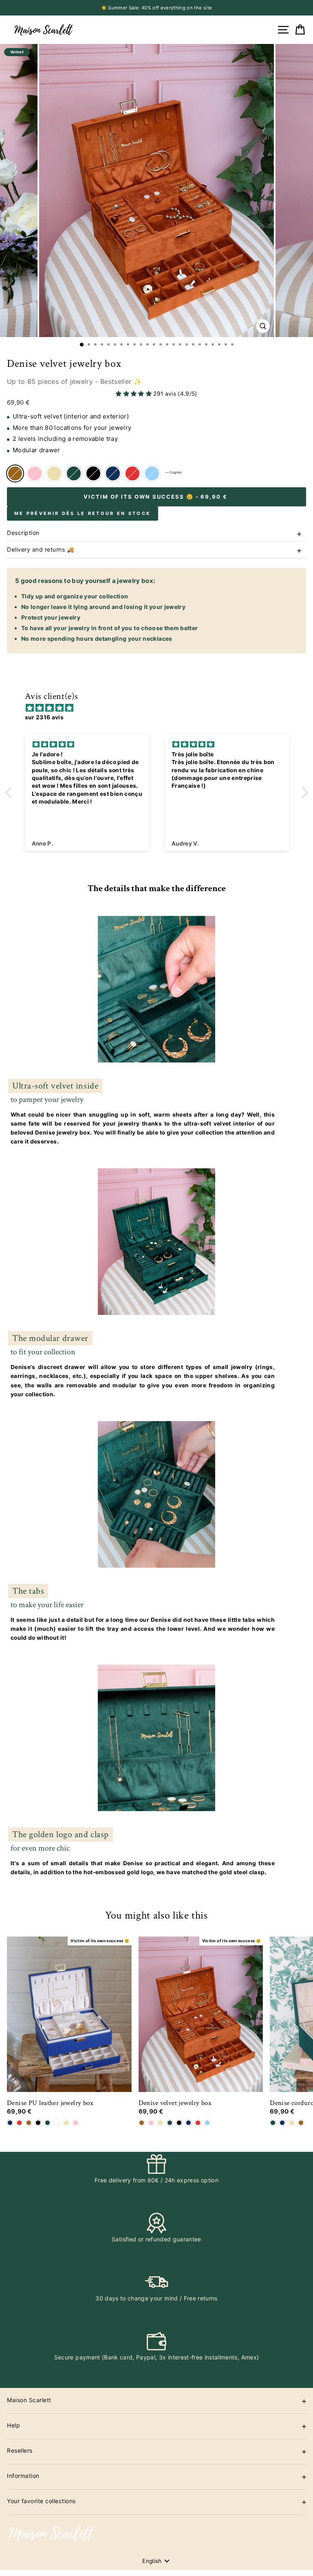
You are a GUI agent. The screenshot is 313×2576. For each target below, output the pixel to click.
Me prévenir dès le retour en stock (83, 513)
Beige (54, 473)
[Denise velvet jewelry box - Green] (170, 2123)
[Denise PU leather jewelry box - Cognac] (29, 2123)
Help (13, 2425)
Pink (35, 473)
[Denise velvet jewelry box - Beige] (160, 2123)
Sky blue (152, 473)
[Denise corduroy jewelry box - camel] (301, 2123)
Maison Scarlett (29, 2400)
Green (74, 473)
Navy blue (113, 473)
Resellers (20, 2450)
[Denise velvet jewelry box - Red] (198, 2123)
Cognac (15, 473)
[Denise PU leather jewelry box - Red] (19, 2123)
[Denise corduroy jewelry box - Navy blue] (282, 2123)
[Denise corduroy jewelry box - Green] (273, 2123)
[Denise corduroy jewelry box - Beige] (292, 2123)
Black (93, 473)
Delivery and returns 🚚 (40, 549)
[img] (161, 708)
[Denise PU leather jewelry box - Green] (47, 2123)
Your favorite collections (41, 2501)
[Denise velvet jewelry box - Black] (179, 2123)
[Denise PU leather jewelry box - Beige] (66, 2123)
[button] (10, 792)
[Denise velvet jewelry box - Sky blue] (207, 2123)
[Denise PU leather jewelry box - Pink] (76, 2123)
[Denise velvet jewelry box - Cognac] (142, 2123)
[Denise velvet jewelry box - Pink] (151, 2123)
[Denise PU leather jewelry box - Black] (38, 2123)
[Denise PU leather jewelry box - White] (57, 2123)
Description (23, 533)
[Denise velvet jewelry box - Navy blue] (188, 2123)
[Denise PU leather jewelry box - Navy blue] (10, 2123)
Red (132, 473)
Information (23, 2476)
